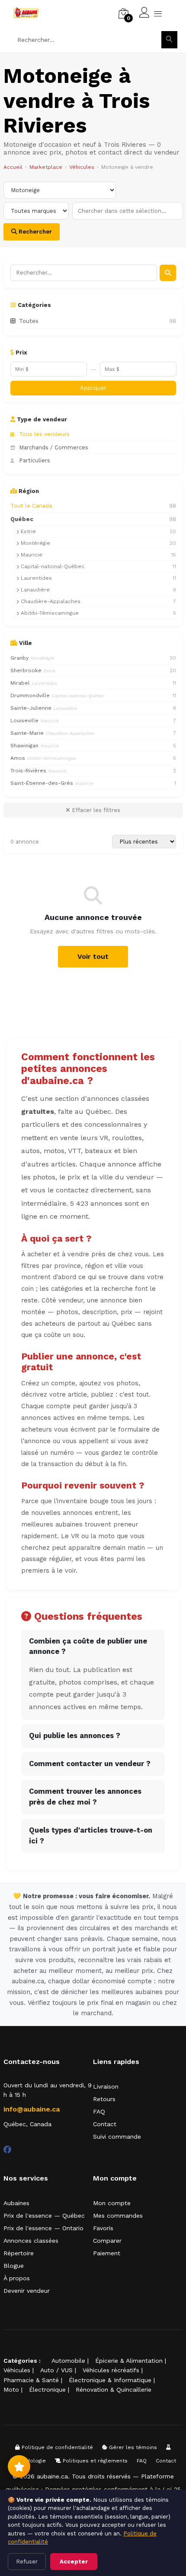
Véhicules (82, 167)
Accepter (74, 2562)
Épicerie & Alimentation (129, 2361)
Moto (11, 2390)
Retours (104, 2099)
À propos (17, 2278)
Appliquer (93, 388)
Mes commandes (118, 2216)
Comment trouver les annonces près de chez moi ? (85, 1797)
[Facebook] (7, 2150)
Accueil (13, 167)
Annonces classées (31, 2241)
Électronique (47, 2390)
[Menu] (158, 13)
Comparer (107, 2241)
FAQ (99, 2111)
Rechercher (34, 232)
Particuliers (35, 460)
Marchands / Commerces (54, 447)
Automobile (68, 2361)
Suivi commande (117, 2137)
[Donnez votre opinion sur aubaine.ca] (19, 2466)
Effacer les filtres (95, 810)
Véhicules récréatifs (111, 2370)
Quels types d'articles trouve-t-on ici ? (91, 1836)
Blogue (14, 2266)
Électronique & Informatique (110, 2380)
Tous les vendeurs (44, 434)
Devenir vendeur (27, 2291)
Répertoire (19, 2253)
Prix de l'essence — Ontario (43, 2228)
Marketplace (46, 167)
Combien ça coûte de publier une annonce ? (88, 1647)
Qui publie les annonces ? (75, 1736)
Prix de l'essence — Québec (44, 2216)
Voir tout (93, 956)
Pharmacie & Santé (31, 2380)
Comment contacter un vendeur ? (90, 1764)
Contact (105, 2124)
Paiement (107, 2253)
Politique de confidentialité (56, 2447)
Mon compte (112, 2203)
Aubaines (16, 2203)
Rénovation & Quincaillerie (114, 2390)
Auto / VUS (56, 2370)
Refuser (27, 2562)
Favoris (103, 2228)
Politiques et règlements (94, 2461)
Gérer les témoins (132, 2447)
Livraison (106, 2086)
